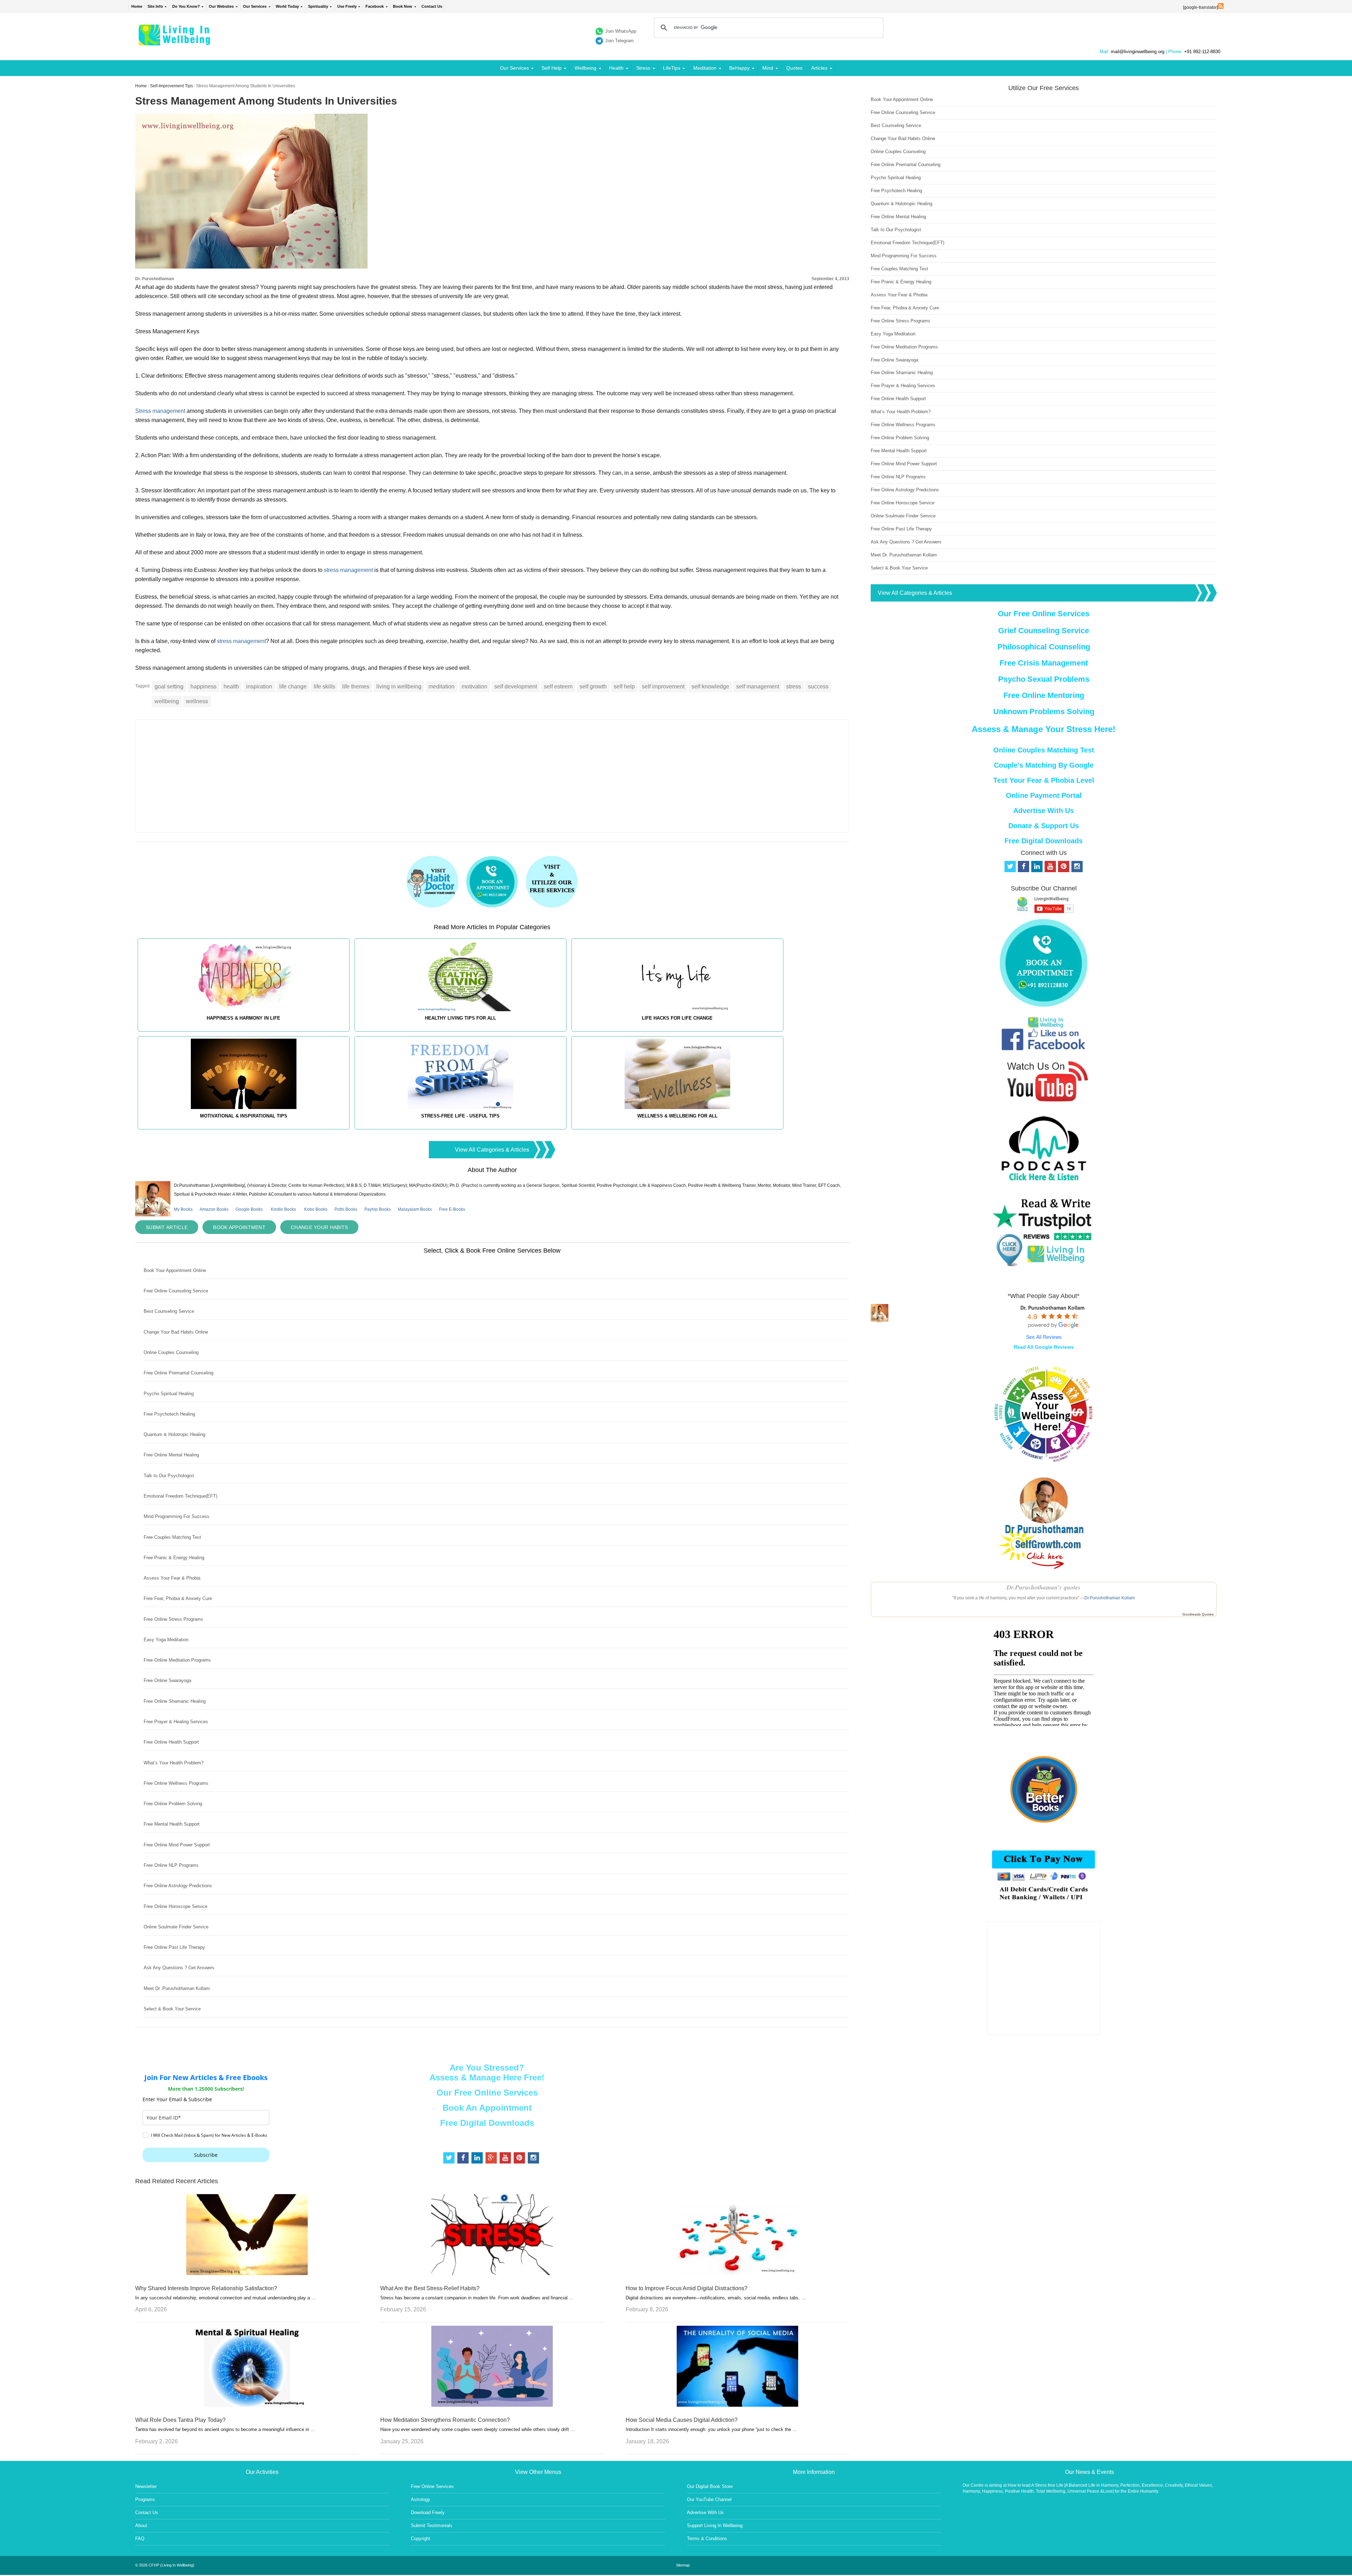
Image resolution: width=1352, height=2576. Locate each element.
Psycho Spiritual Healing (169, 1394)
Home (137, 6)
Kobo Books (316, 1209)
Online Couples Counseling (171, 1352)
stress (794, 686)
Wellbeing (586, 68)
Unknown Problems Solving (1044, 711)
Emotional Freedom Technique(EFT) (180, 1496)
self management (758, 686)
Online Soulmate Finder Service (176, 1927)
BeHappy (739, 68)
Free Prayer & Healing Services (176, 1722)
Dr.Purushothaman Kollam (1110, 1598)
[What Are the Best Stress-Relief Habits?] (492, 2273)
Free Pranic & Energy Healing (174, 1558)
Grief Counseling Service (1044, 631)
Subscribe (206, 2155)
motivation (474, 686)
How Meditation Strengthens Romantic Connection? (445, 2420)
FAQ (140, 2539)
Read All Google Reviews (1044, 1347)
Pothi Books (346, 1209)
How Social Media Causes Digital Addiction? (682, 2420)
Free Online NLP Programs (171, 1865)
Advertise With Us (1044, 811)
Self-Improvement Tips (171, 86)
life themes (356, 686)
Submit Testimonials (432, 2525)
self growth (593, 686)
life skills (324, 686)
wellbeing (167, 701)
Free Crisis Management (1044, 663)
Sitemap (683, 2565)
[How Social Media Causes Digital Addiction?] (737, 2405)
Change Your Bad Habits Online (176, 1332)
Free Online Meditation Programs (177, 1660)
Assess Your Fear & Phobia (172, 1578)
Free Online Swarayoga (167, 1680)
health (231, 686)
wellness (197, 701)
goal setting (169, 686)
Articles (819, 68)
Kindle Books (283, 1209)
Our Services (255, 6)
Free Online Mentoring (1044, 695)
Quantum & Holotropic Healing (174, 1434)
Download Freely (428, 2512)
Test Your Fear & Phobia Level (1044, 780)
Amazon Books (214, 1209)
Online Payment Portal (1044, 795)
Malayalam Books (415, 1209)
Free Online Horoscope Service (176, 1906)
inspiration (259, 686)
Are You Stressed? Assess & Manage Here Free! (487, 2073)
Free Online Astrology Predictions (178, 1886)
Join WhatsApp (621, 31)
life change (293, 686)
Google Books (249, 1209)
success (818, 686)
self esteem (558, 686)
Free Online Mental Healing (171, 1455)
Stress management (161, 411)
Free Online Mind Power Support (177, 1845)
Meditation (705, 68)
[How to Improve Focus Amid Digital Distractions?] (737, 2273)
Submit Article (167, 1227)
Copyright (421, 2539)
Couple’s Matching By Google (1044, 765)
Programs (145, 2499)
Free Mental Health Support (172, 1824)
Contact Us (432, 6)
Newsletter (146, 2486)
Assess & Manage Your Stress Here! (1044, 729)
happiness (204, 686)
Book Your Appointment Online (175, 1270)
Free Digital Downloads (487, 2123)
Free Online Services (432, 2486)
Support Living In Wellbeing (715, 2525)
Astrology (421, 2499)
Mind (768, 68)
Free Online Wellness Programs (176, 1783)
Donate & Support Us (1044, 826)
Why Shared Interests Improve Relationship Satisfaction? (206, 2288)
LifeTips (672, 68)
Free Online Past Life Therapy (174, 1947)
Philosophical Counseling (1044, 647)
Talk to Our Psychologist (169, 1476)
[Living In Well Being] (175, 41)
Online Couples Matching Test (1044, 750)
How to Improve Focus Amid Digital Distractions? (687, 2288)
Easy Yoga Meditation (166, 1640)
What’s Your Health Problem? (174, 1763)
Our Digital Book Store (710, 2486)
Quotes (794, 68)
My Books (183, 1209)
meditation (442, 686)
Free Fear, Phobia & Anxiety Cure (178, 1598)
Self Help (552, 68)
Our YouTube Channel (709, 2499)
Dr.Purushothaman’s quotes (1044, 1587)
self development (516, 686)
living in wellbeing (399, 686)
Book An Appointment (487, 2108)
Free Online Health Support (171, 1742)
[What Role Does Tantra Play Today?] (247, 2405)
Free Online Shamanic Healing (175, 1701)
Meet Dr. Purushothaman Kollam (177, 1988)
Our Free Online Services (487, 2093)
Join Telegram (619, 41)
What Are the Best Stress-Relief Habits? (430, 2288)
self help (624, 686)
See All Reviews (1044, 1337)
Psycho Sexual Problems (1044, 679)
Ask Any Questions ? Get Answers (179, 1968)
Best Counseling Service (169, 1311)
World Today (287, 6)
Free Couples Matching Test (172, 1537)
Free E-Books (452, 1209)
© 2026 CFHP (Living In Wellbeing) (165, 2565)
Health (616, 68)
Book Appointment (239, 1227)
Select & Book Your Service (172, 2009)
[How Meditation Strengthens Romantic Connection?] (492, 2405)
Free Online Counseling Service (176, 1291)
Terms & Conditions (707, 2539)
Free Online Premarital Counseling (179, 1373)
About (141, 2525)
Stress (643, 68)
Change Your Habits (319, 1227)
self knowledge (710, 686)
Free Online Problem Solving (173, 1804)
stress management (348, 570)
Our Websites (221, 6)
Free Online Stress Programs (173, 1619)
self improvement (663, 686)
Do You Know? (186, 6)
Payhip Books (378, 1209)
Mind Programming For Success (177, 1516)
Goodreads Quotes (1198, 1614)
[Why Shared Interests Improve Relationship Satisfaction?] (247, 2273)
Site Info (155, 6)
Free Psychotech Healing (169, 1414)
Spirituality (318, 6)
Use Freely (347, 6)
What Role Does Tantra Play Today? (180, 2420)
